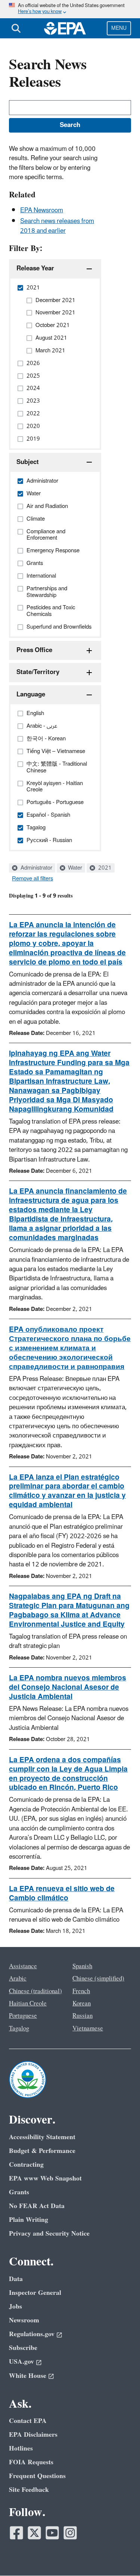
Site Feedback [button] (29, 2490)
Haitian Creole (28, 2004)
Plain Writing (29, 2220)
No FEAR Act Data (37, 2206)
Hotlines (21, 2448)
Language (31, 695)
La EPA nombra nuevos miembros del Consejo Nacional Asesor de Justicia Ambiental (68, 1687)
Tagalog (19, 2029)
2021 (104, 868)
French (81, 1991)
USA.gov (21, 2362)
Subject (28, 462)
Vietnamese (88, 2029)
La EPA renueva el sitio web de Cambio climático (62, 1894)
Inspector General (35, 2293)
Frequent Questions (37, 2476)
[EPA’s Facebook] (16, 2533)
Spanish (82, 1966)
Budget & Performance (42, 2151)
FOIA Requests (31, 2462)
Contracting (26, 2165)
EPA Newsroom (42, 210)
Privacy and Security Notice (49, 2234)
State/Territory (38, 672)
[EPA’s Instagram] (70, 2533)
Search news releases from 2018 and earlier (57, 226)
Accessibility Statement (42, 2137)
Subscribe (23, 2348)
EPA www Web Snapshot (45, 2178)
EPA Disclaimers (33, 2435)
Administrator (36, 868)
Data (16, 2279)
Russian (83, 2016)
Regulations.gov (32, 2334)
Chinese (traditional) (35, 1991)
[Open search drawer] (16, 28)
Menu (119, 28)
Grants (19, 2192)
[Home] (65, 28)
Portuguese (23, 2016)
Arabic (18, 1979)
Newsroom (24, 2320)
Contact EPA (28, 2421)
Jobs (15, 2307)
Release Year (35, 269)
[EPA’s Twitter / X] (34, 2533)
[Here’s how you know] (70, 9)
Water (74, 868)
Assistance (23, 1966)
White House (28, 2376)
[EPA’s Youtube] (52, 2533)
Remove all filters (32, 879)
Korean (82, 2004)
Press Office (34, 650)
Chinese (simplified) (98, 1979)
